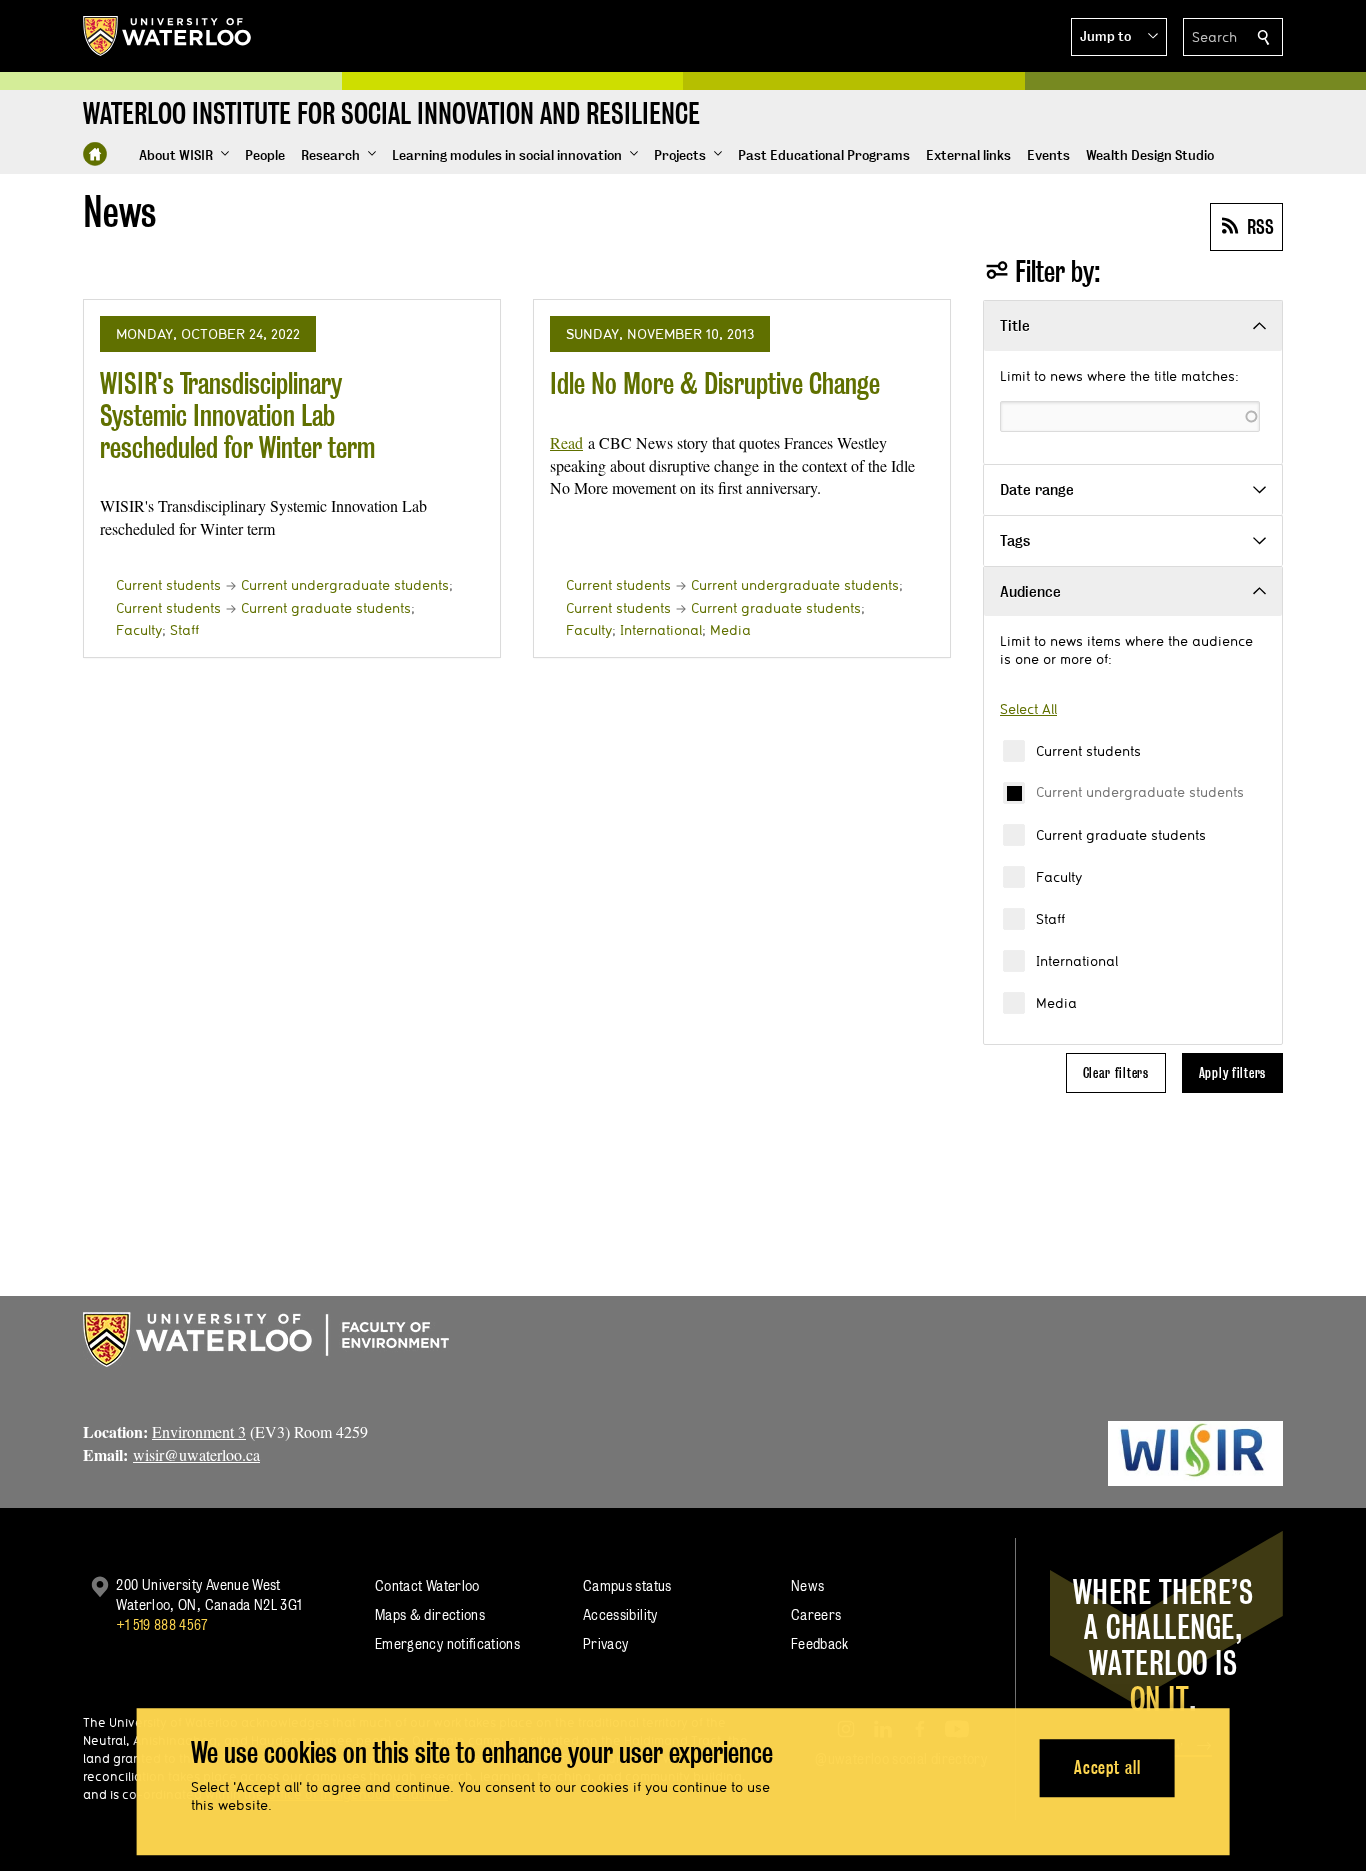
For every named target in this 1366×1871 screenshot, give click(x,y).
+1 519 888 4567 (162, 1624)
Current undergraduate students (1140, 792)
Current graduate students (1121, 835)
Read (566, 442)
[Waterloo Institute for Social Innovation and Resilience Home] (95, 154)
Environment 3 (199, 1431)
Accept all (1107, 1767)
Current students (1088, 751)
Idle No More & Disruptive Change (715, 383)
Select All (1028, 709)
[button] (1119, 37)
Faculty (1059, 877)
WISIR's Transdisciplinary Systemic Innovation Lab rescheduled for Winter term (237, 415)
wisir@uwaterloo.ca (196, 1454)
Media (1056, 1003)
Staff (1050, 919)
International (1077, 961)
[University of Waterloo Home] (168, 36)
